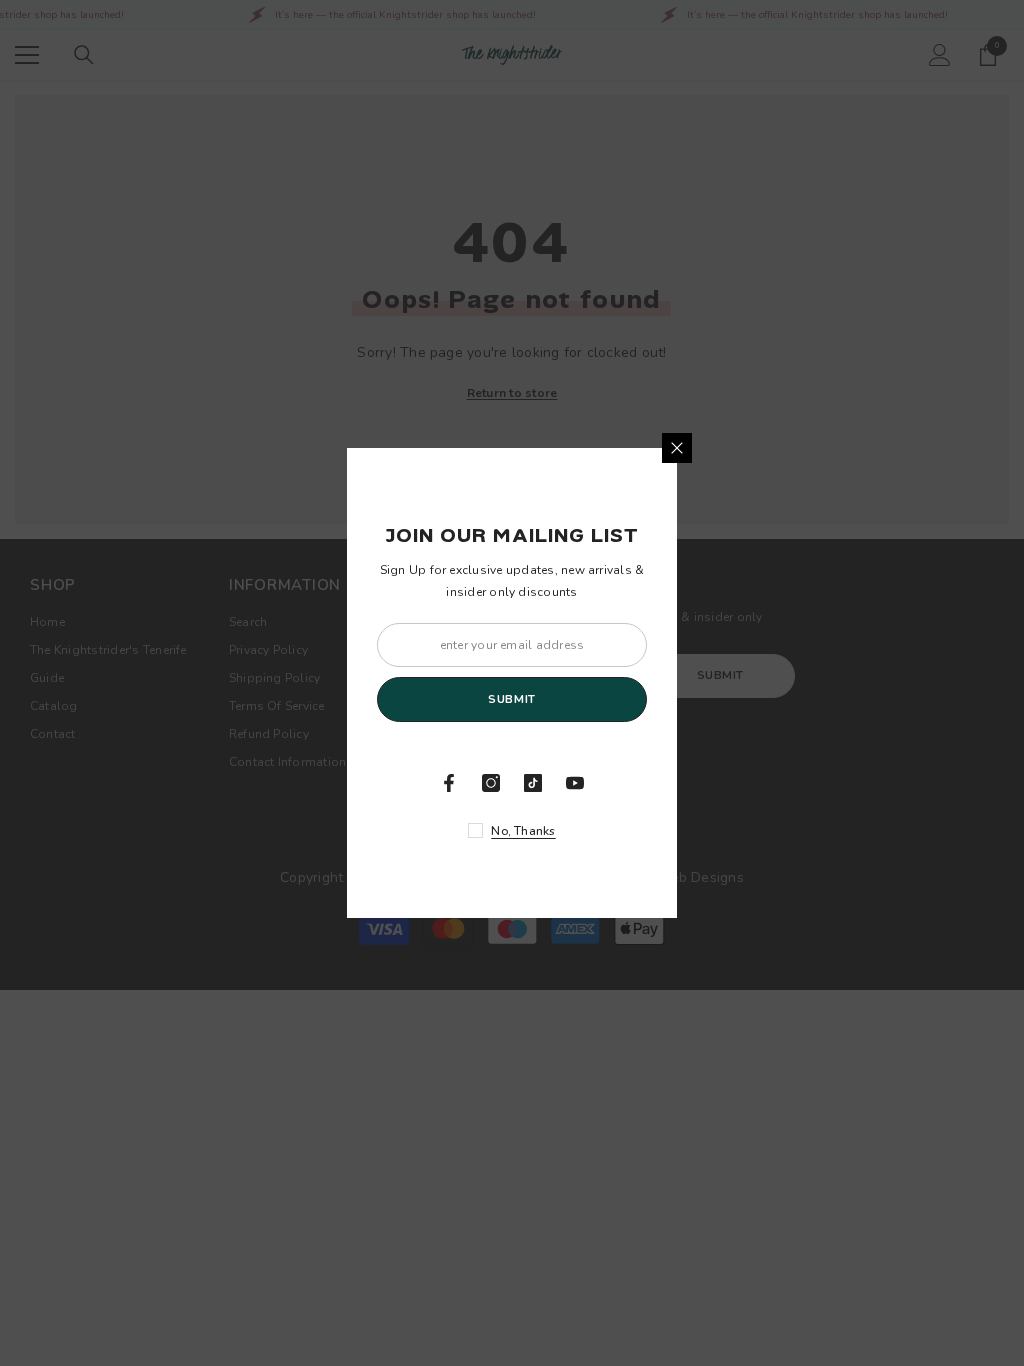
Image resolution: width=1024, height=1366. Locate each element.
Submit (511, 699)
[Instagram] (491, 783)
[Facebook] (449, 783)
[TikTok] (533, 783)
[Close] (677, 448)
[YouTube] (575, 783)
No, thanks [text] (523, 831)
